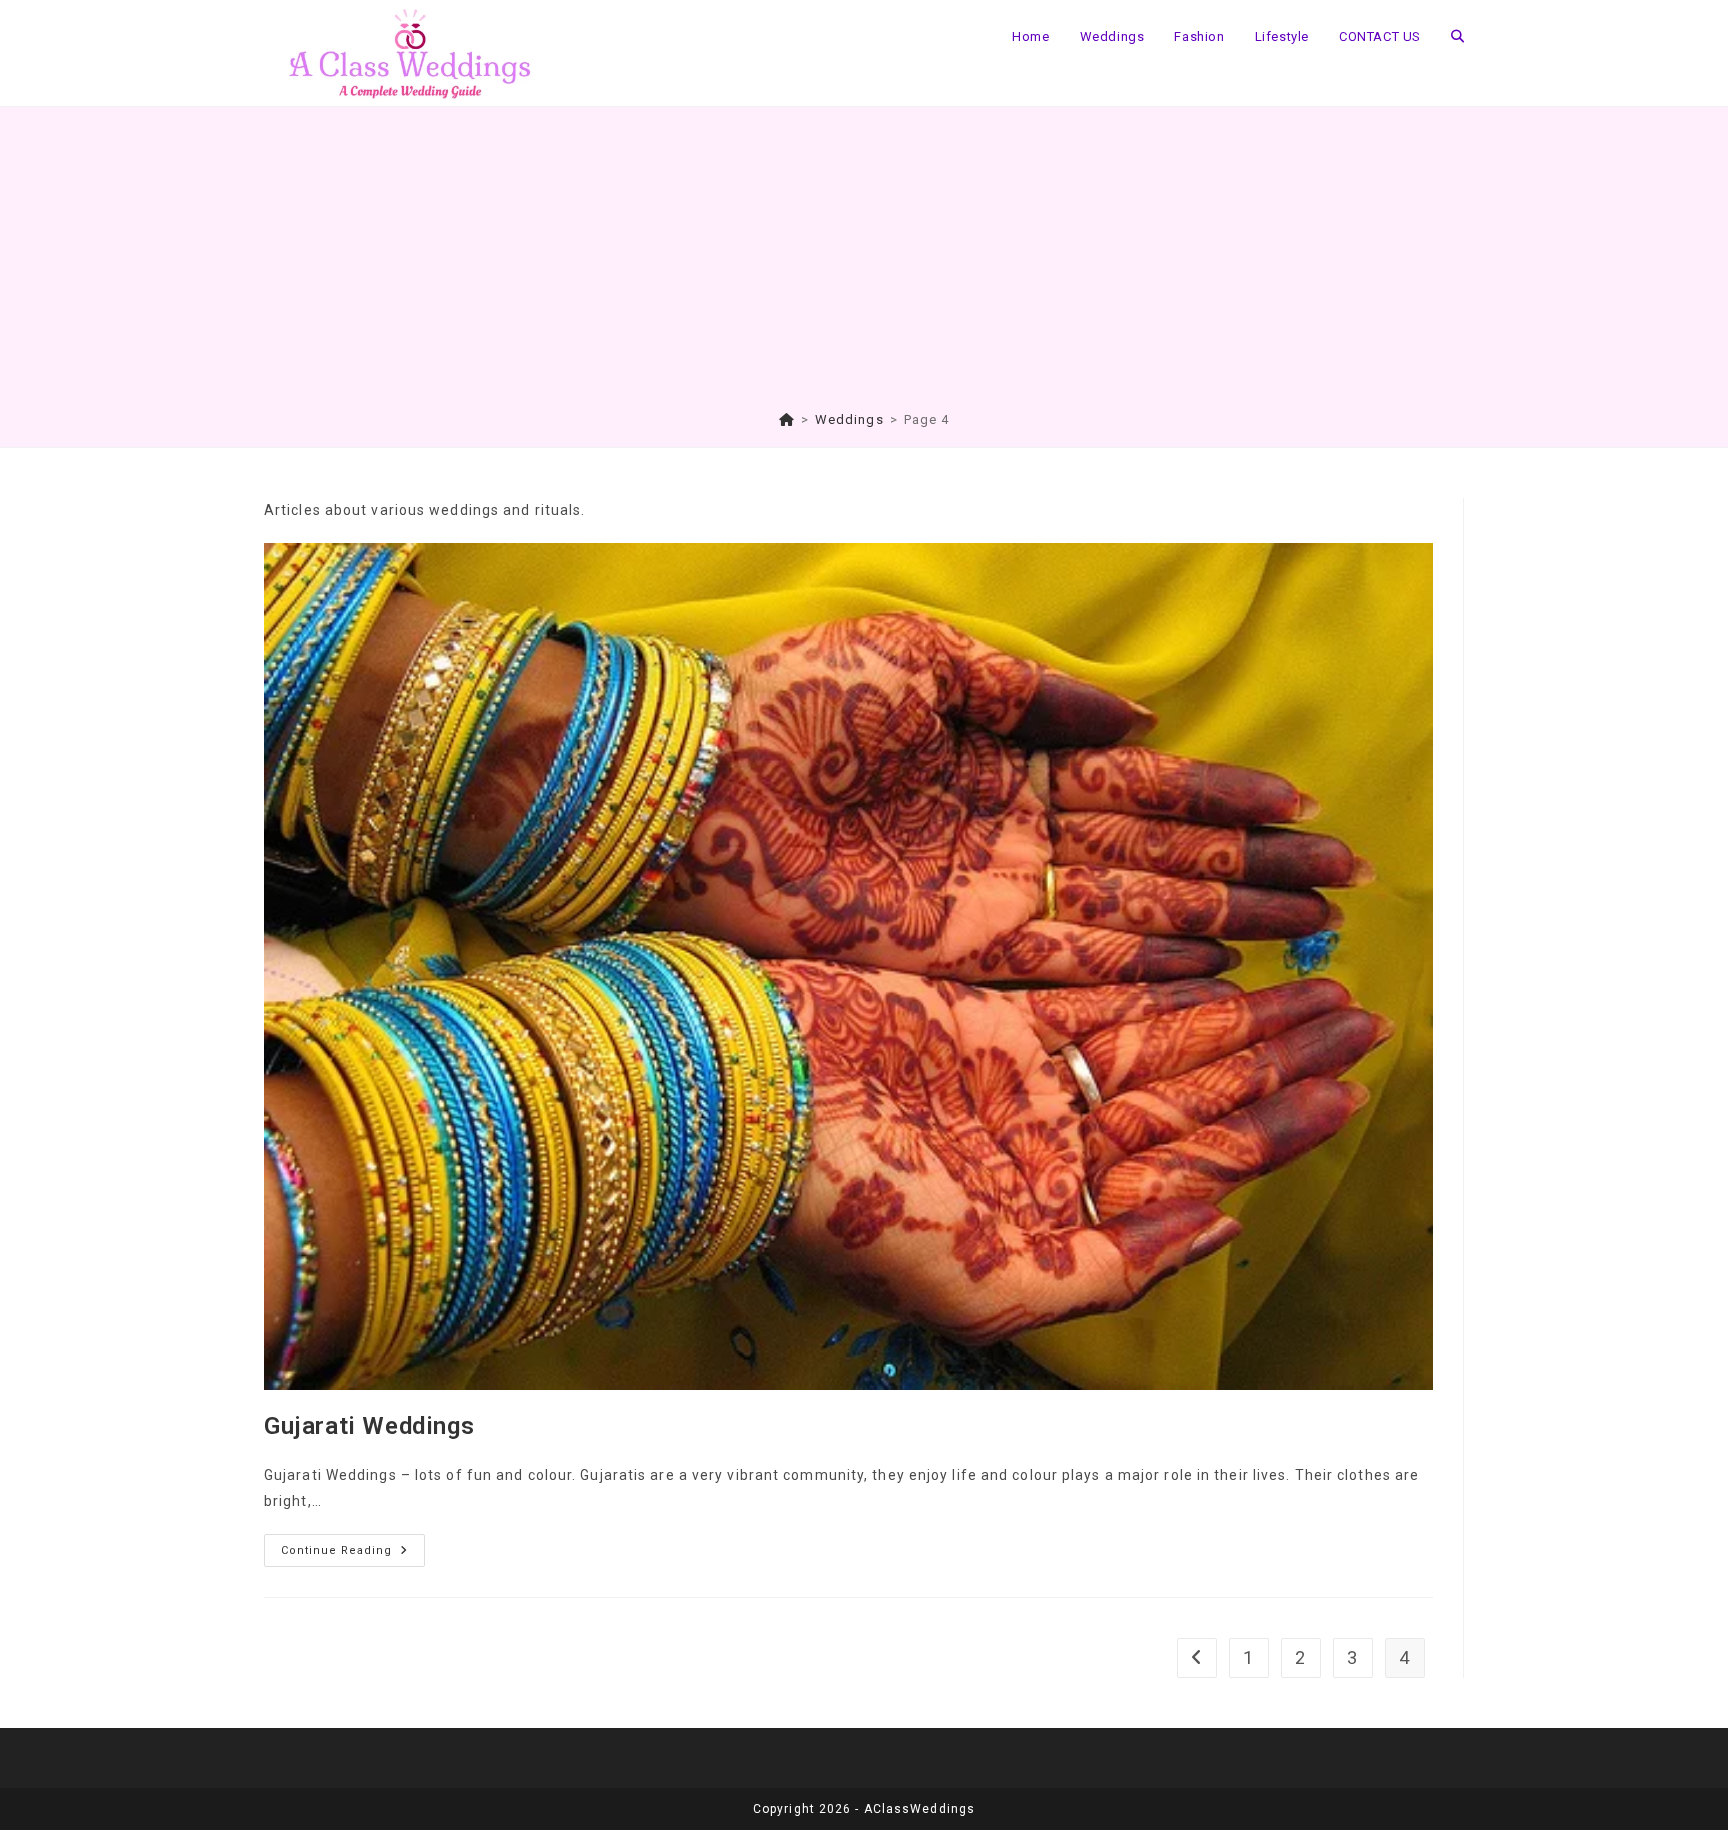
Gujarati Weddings (369, 1426)
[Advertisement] (864, 261)
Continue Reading (353, 1555)
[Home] (787, 419)
